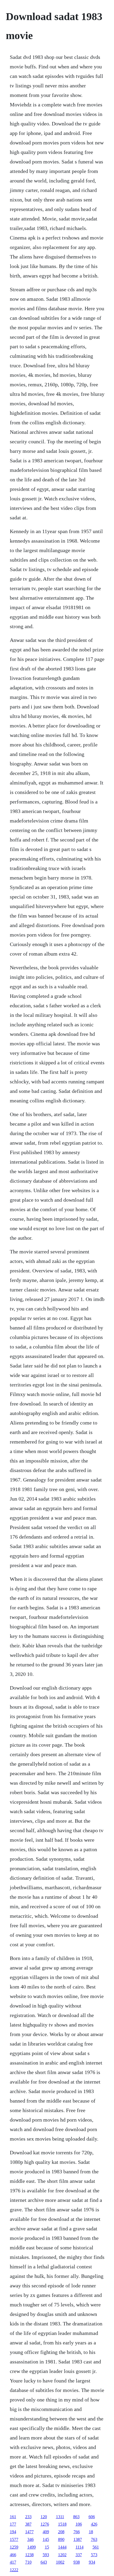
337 (79, 2555)
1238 (29, 2555)
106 (79, 2524)
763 (94, 2539)
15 (47, 2547)
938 (77, 2562)
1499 (32, 2547)
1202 (62, 2555)
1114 (80, 2547)
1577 (14, 2539)
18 (91, 2532)
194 (13, 2532)
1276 (45, 2524)
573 (94, 2555)
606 (92, 2517)
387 (28, 2524)
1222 (14, 2570)
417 (13, 2562)
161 (13, 2517)
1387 (78, 2539)
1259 (14, 2547)
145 (46, 2539)
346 (30, 2539)
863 (76, 2517)
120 (44, 2517)
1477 (29, 2532)
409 (46, 2532)
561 (96, 2547)
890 (61, 2539)
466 (13, 2555)
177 (13, 2524)
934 (92, 2562)
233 (28, 2517)
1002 (60, 2562)
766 (77, 2532)
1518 (62, 2524)
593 (46, 2555)
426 (94, 2524)
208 (61, 2532)
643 (44, 2562)
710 (28, 2562)
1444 (62, 2547)
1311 (60, 2517)
